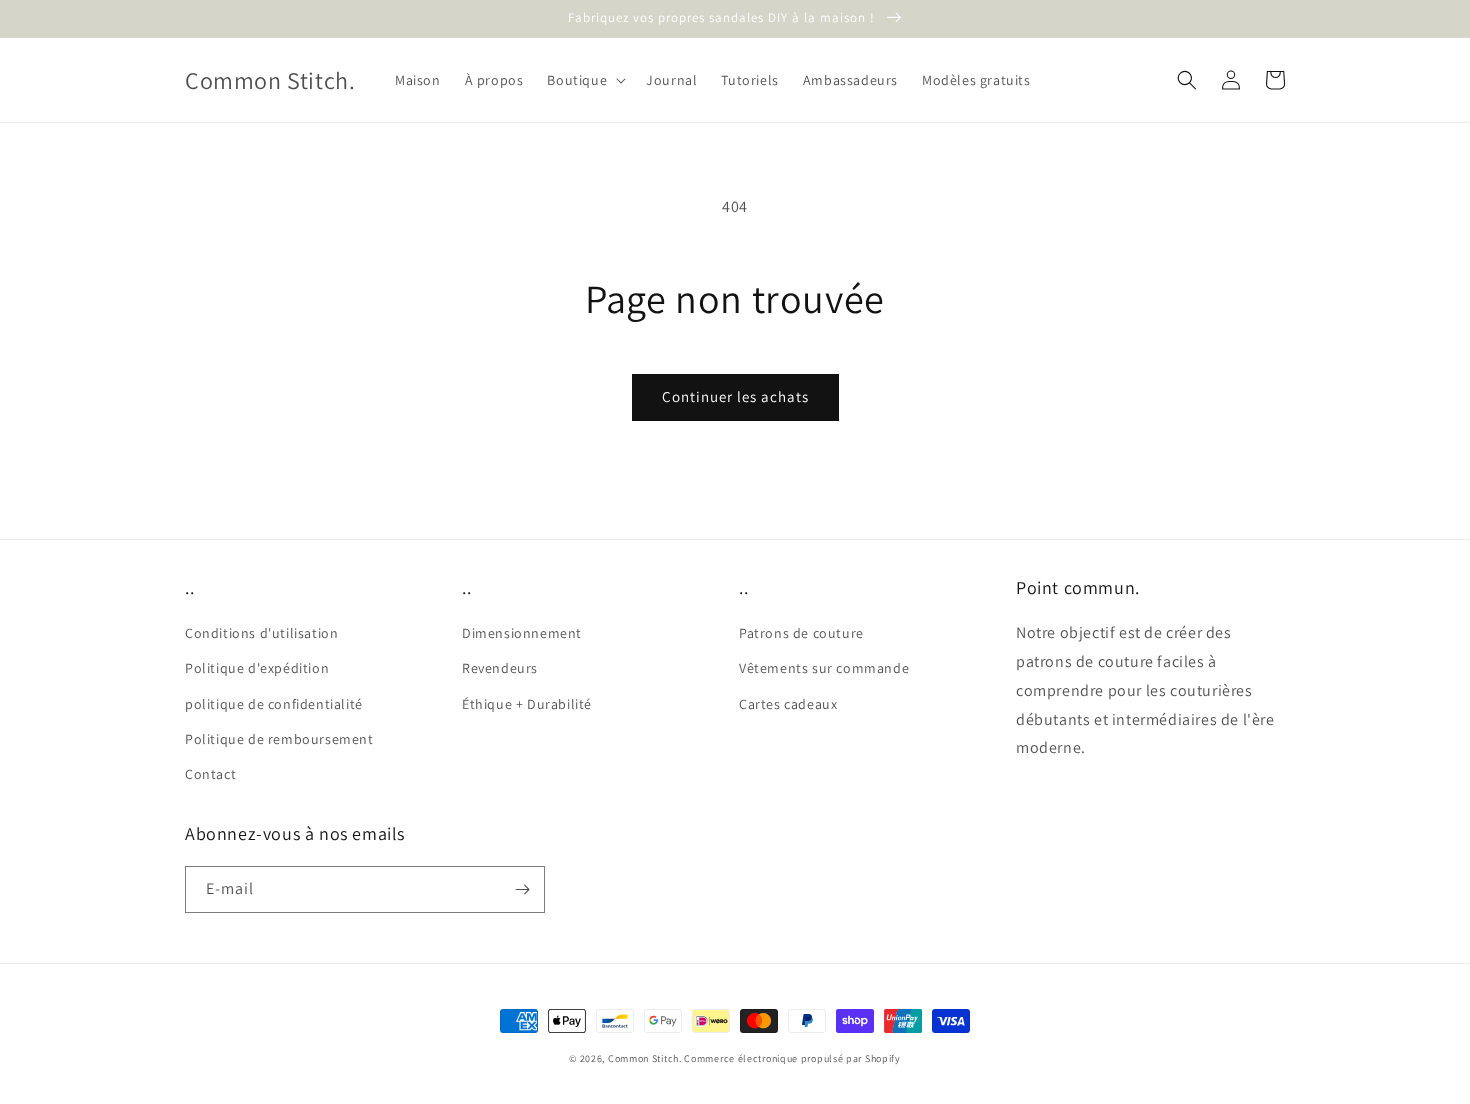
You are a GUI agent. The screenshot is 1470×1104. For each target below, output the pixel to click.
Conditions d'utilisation (261, 633)
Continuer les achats (735, 396)
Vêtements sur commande (824, 668)
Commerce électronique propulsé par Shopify (792, 1058)
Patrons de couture (801, 633)
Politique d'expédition (257, 668)
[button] (584, 80)
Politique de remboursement (279, 739)
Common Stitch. (645, 1058)
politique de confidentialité (274, 704)
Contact (210, 774)
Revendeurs (500, 668)
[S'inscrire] (522, 889)
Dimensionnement (522, 633)
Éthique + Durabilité (527, 704)
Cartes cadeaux (788, 704)
